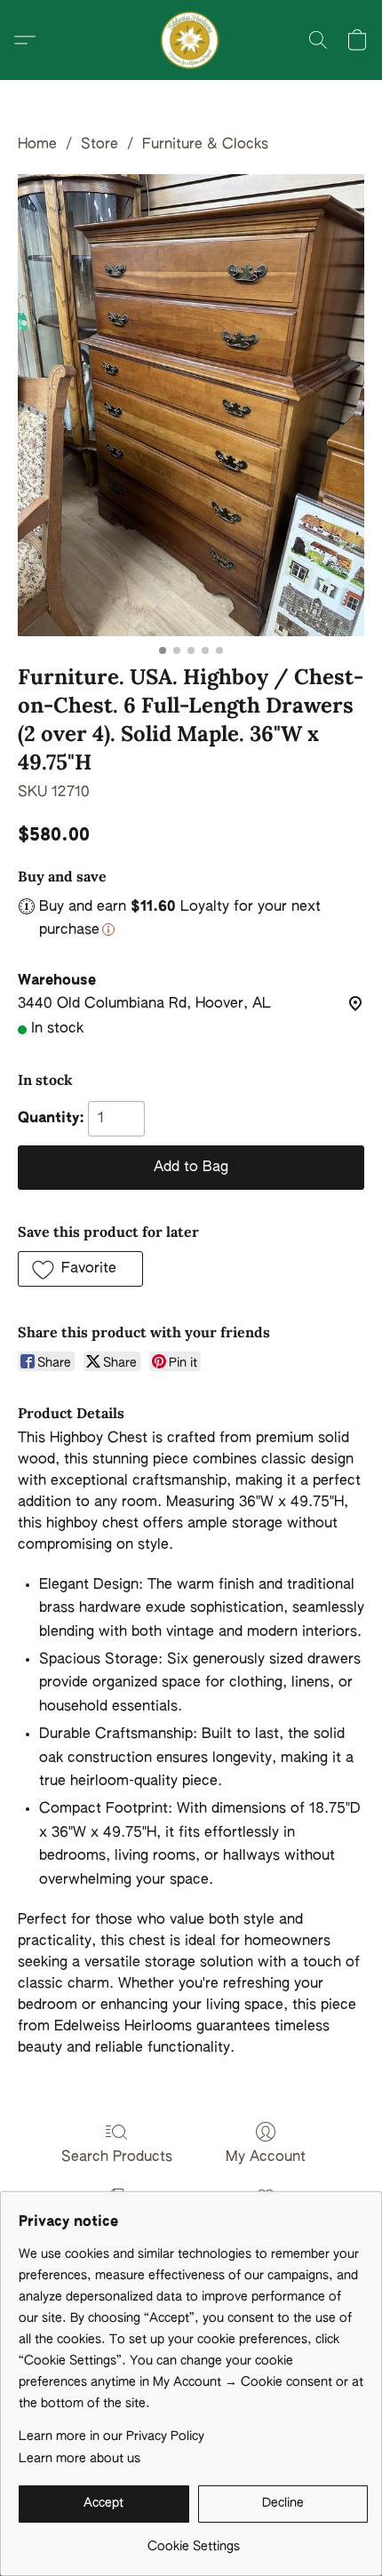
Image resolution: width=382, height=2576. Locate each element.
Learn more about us (80, 2459)
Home (37, 145)
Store (99, 145)
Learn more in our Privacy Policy (111, 2436)
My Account (266, 2157)
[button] (191, 40)
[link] (193, 2540)
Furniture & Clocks (205, 145)
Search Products (117, 2157)
